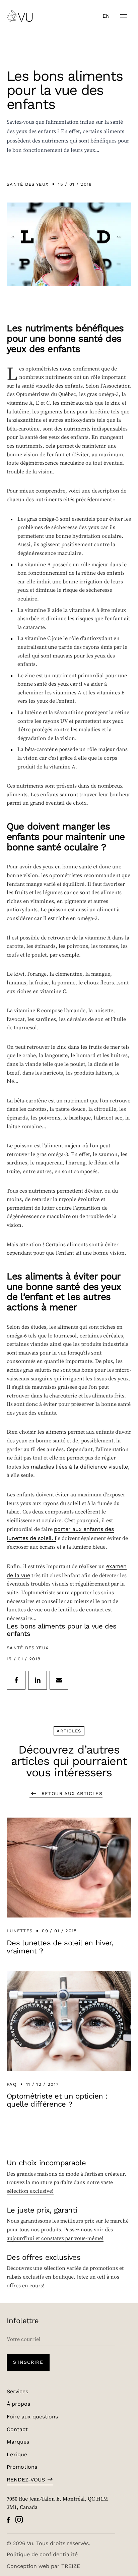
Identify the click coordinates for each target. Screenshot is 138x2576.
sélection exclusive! (30, 2191)
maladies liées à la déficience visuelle (79, 1466)
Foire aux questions (32, 2416)
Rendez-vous (26, 2479)
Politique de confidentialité (42, 2554)
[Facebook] (8, 2520)
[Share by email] (59, 1680)
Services (17, 2391)
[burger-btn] (124, 16)
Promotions (22, 2467)
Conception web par (43, 2566)
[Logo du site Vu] (20, 16)
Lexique (17, 2454)
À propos (18, 2403)
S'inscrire (28, 2362)
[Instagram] (19, 2520)
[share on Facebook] (16, 1680)
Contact (17, 2429)
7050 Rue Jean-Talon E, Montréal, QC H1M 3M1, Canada (57, 2503)
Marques (18, 2441)
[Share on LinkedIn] (38, 1680)
